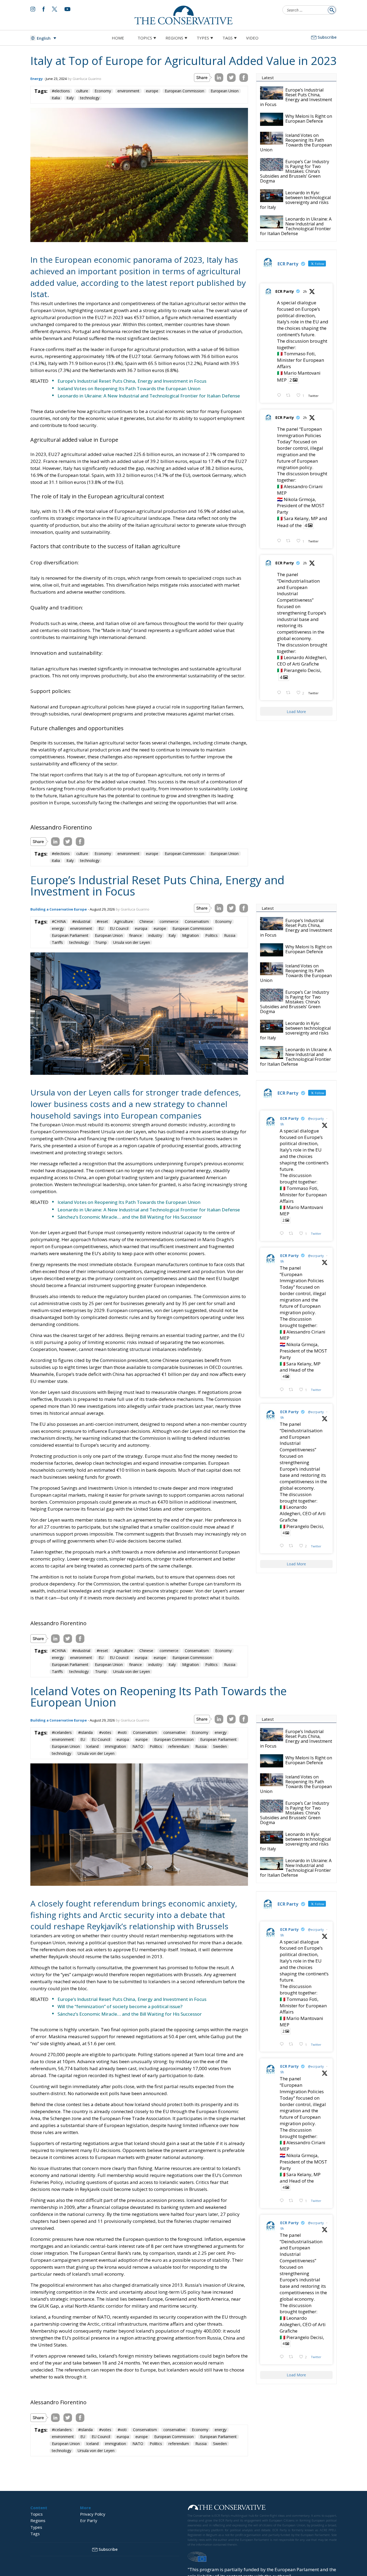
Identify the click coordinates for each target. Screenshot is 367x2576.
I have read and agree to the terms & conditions (186, 1330)
